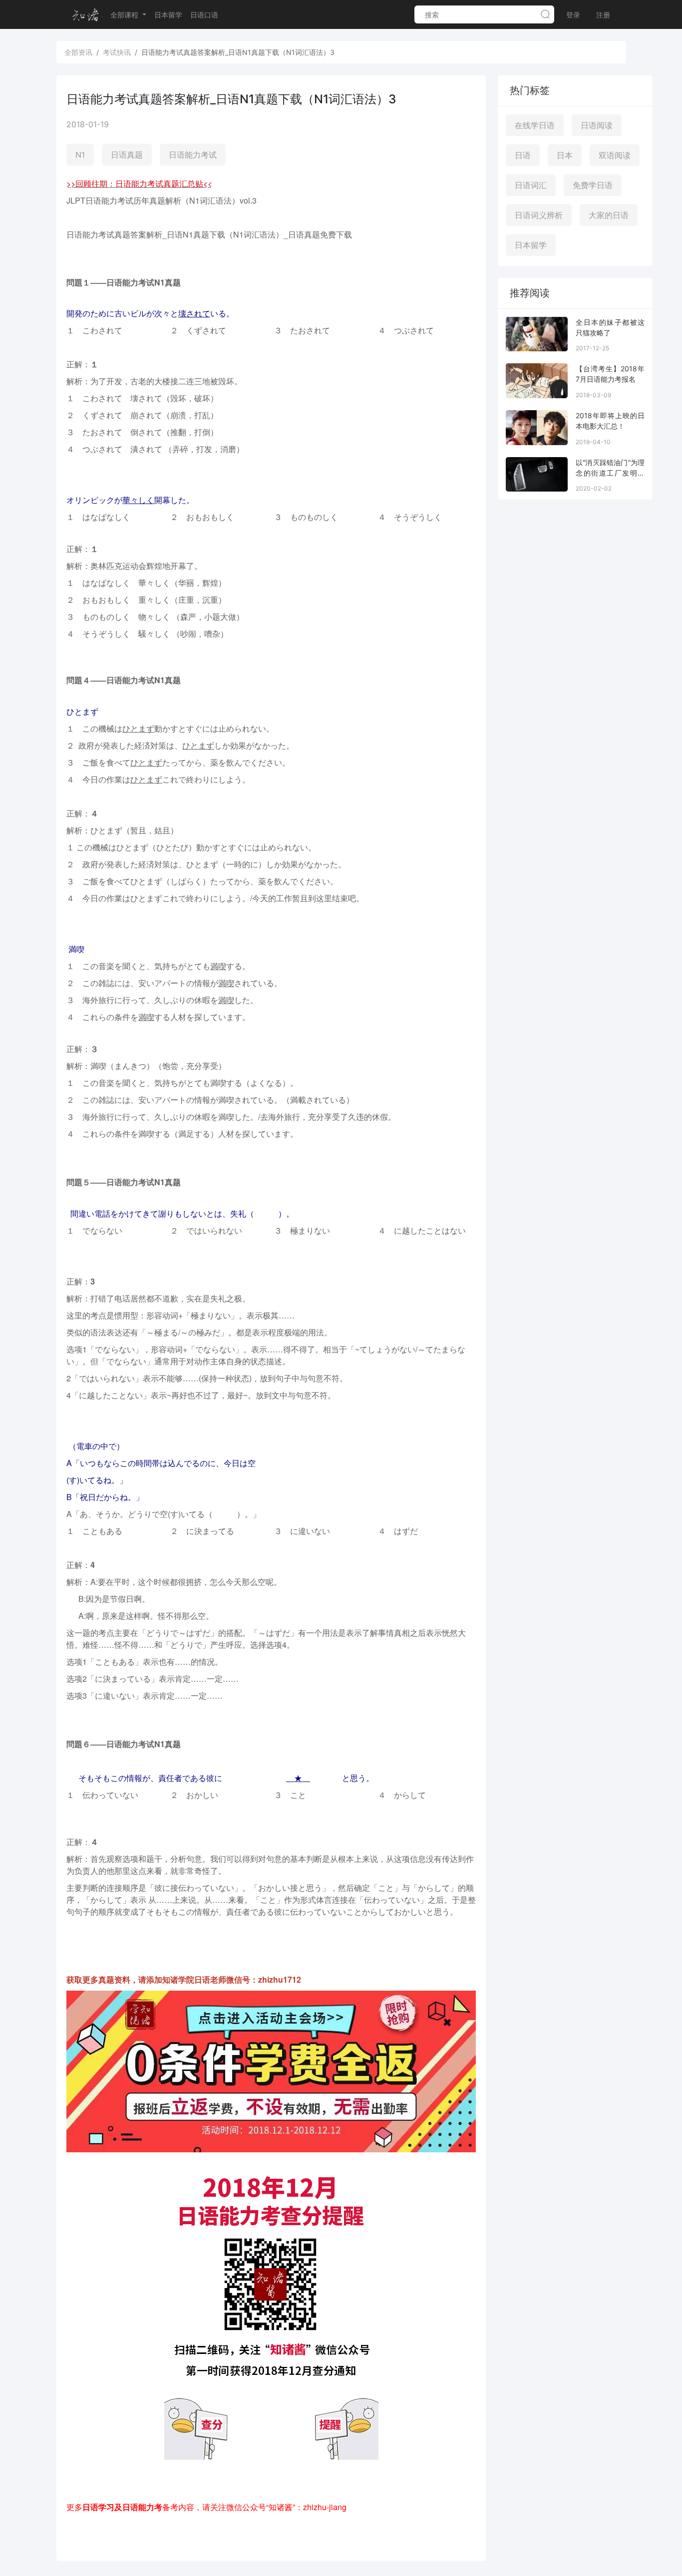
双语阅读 (615, 155)
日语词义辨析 (539, 215)
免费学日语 (593, 185)
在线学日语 (535, 125)
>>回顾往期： (91, 183)
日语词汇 (531, 185)
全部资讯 (78, 52)
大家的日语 (609, 215)
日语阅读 (597, 125)
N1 (80, 155)
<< (208, 183)
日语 (523, 155)
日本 (565, 155)
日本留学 (168, 15)
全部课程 (125, 15)
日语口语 (204, 15)
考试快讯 (117, 52)
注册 (603, 15)
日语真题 (127, 155)
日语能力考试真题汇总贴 (159, 183)
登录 (573, 15)
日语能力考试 (193, 155)
